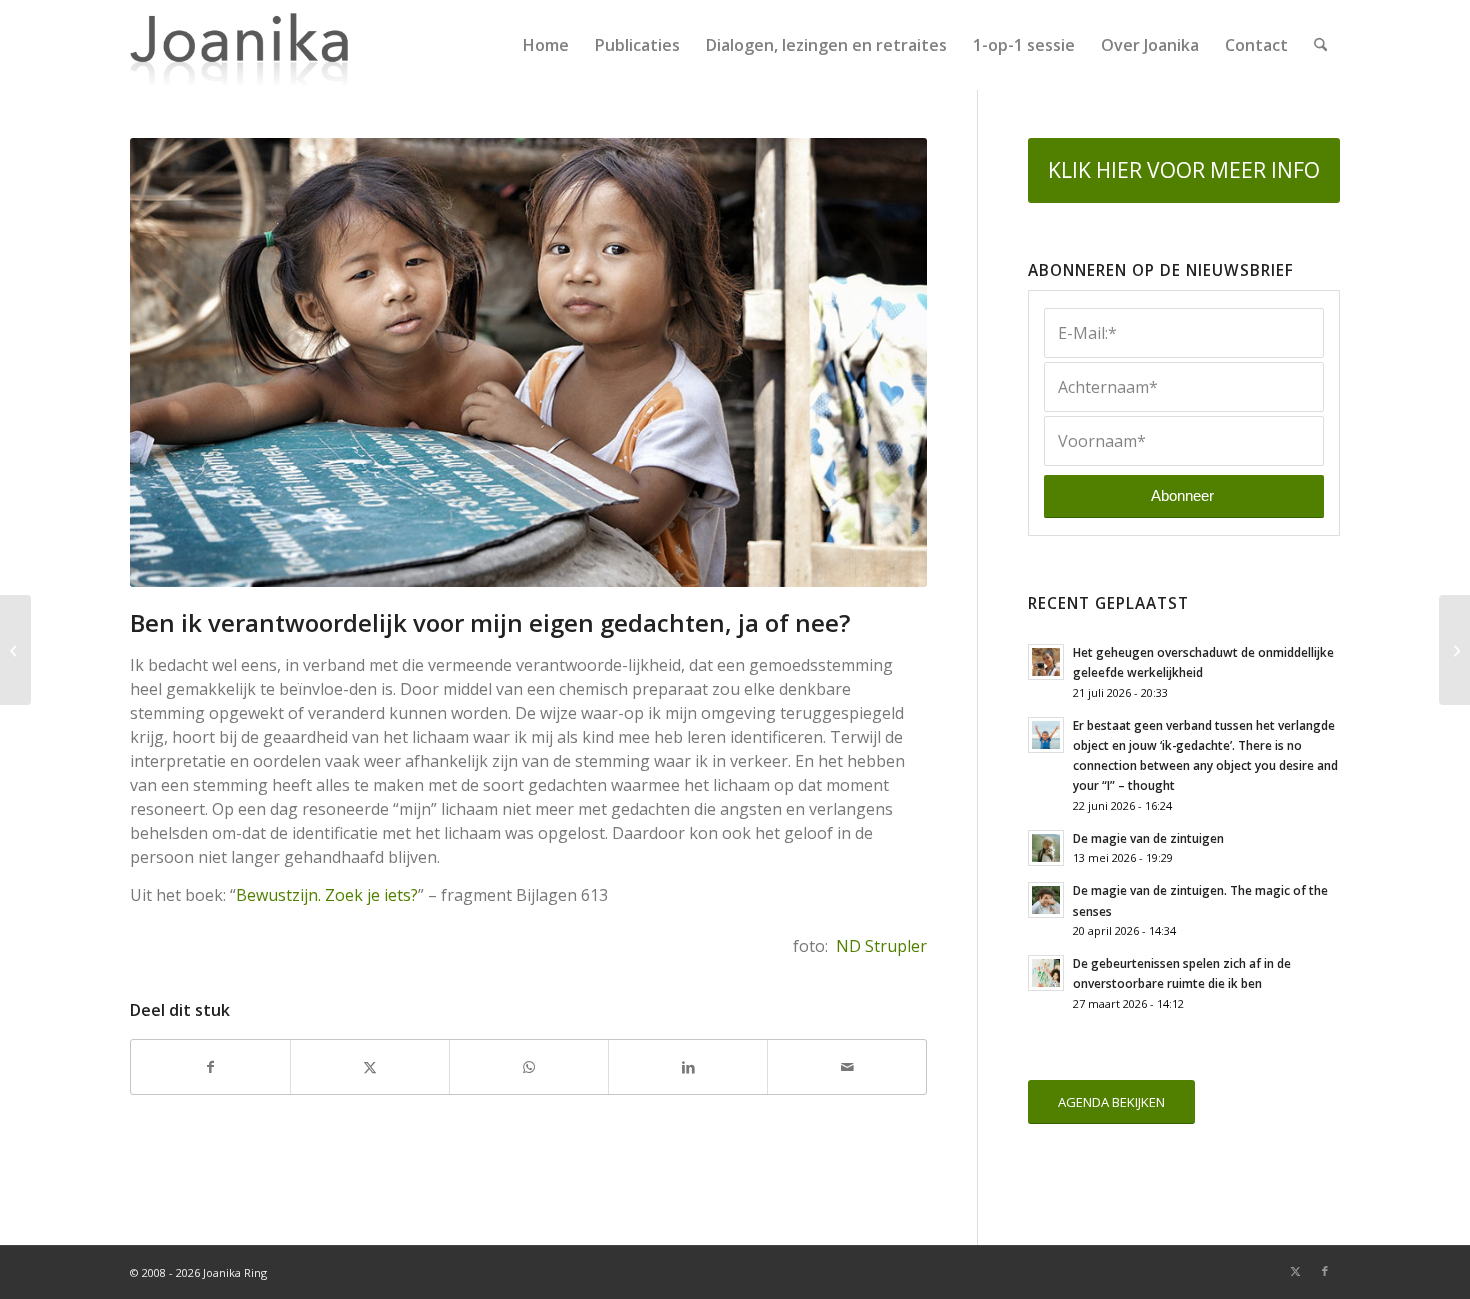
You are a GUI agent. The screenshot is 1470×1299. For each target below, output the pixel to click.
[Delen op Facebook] (210, 1067)
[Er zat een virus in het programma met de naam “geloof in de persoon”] (15, 650)
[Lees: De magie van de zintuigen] (1046, 848)
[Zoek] (1320, 45)
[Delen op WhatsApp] (529, 1067)
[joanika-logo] (239, 45)
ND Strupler (881, 946)
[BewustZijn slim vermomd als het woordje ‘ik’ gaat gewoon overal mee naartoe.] (1454, 650)
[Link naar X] (1295, 1271)
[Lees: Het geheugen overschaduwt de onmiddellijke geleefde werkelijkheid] (1046, 662)
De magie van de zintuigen (1148, 838)
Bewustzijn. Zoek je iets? (327, 895)
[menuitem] (546, 45)
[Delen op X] (370, 1067)
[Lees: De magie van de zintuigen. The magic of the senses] (1046, 900)
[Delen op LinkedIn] (688, 1067)
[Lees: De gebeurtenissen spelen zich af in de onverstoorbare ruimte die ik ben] (1046, 973)
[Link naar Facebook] (1325, 1271)
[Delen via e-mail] (847, 1067)
